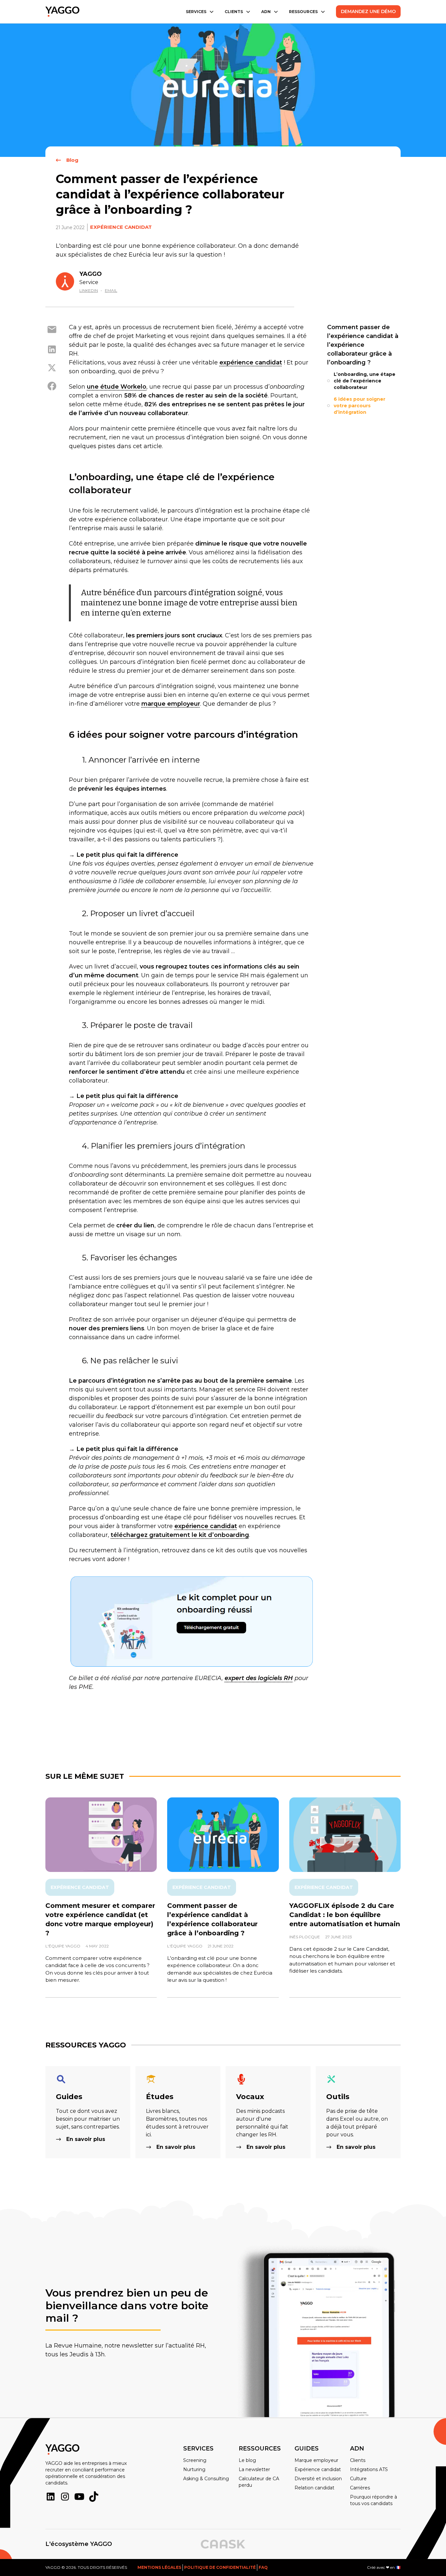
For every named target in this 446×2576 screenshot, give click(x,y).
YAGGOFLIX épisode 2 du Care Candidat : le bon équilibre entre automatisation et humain (345, 1915)
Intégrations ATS (369, 2469)
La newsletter (254, 2469)
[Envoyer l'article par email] (52, 330)
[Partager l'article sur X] (52, 368)
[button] (200, 12)
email (111, 290)
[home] (62, 12)
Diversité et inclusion (318, 2479)
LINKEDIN (89, 290)
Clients (358, 2460)
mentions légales (159, 2567)
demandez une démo (368, 11)
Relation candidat (314, 2488)
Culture (358, 2479)
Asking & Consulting (206, 2479)
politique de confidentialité (220, 2567)
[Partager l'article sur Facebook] (52, 386)
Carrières (360, 2488)
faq (263, 2567)
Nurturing (194, 2469)
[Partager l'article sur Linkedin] (52, 349)
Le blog (247, 2460)
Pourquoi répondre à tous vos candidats (374, 2500)
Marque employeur (316, 2460)
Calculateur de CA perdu (259, 2482)
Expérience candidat (121, 227)
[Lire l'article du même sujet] (101, 1835)
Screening (195, 2460)
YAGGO (91, 274)
